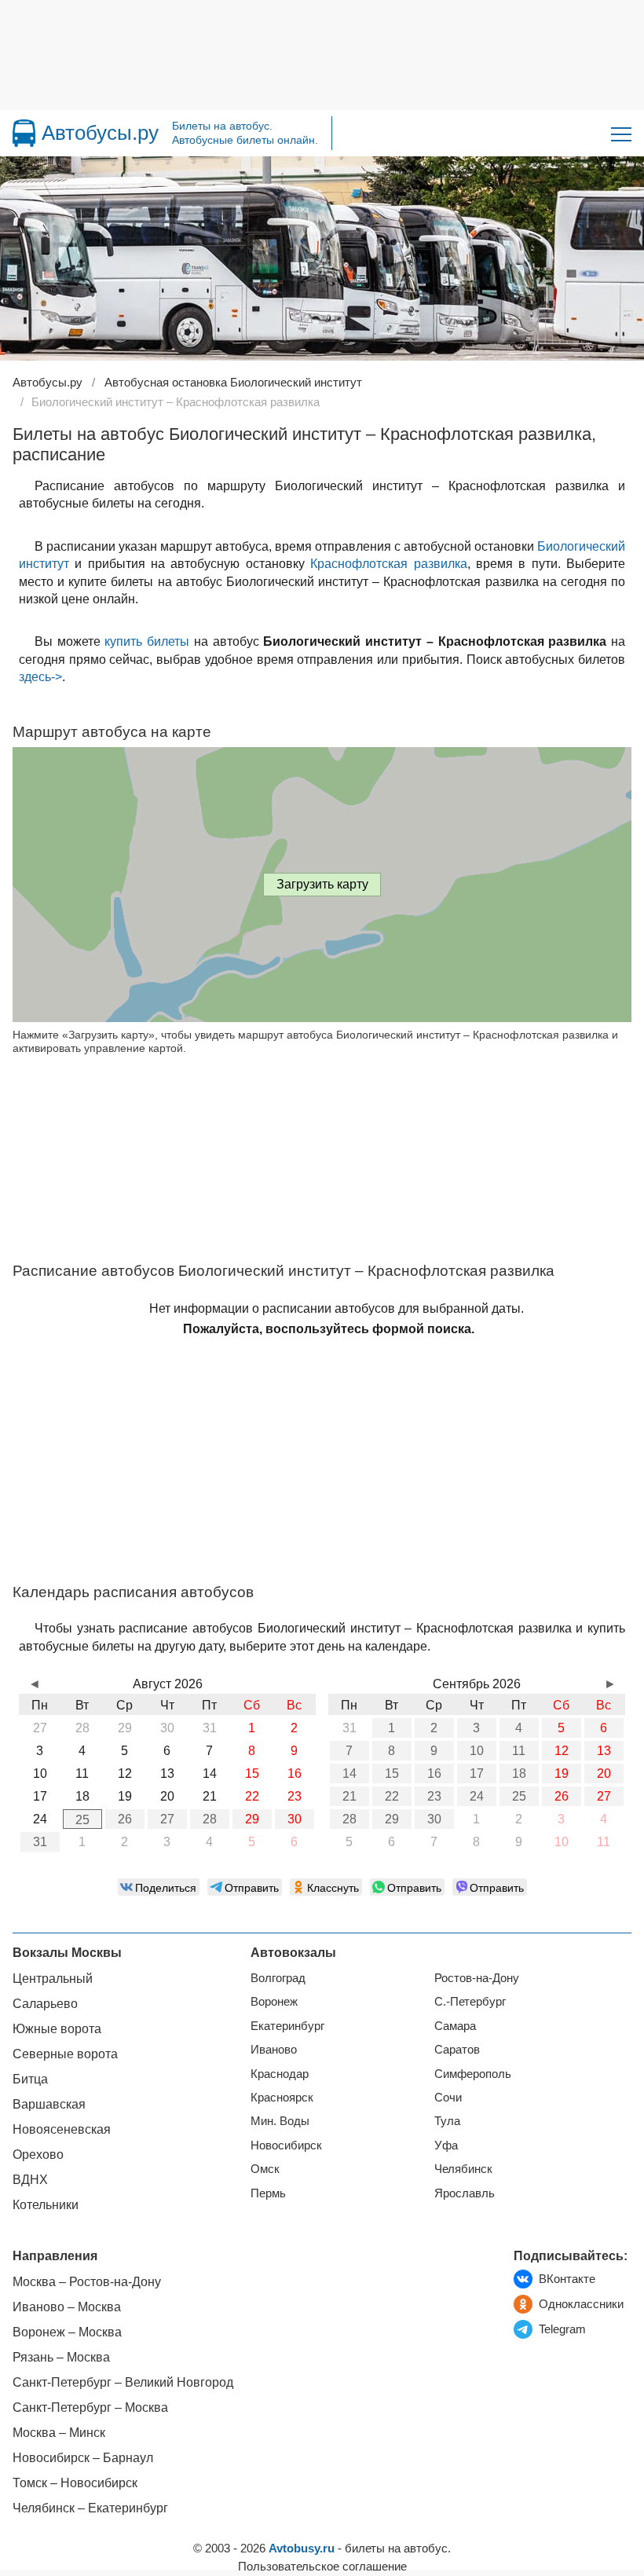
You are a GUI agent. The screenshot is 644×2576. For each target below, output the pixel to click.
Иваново (274, 2049)
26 (125, 1819)
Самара (455, 2026)
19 (562, 1774)
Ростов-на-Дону (477, 1978)
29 (252, 1819)
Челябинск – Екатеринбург (90, 2508)
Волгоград (278, 1978)
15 (392, 1774)
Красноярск (282, 2097)
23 (434, 1796)
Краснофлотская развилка (388, 564)
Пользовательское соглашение (322, 2566)
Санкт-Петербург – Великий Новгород (123, 2382)
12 (562, 1751)
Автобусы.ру (100, 133)
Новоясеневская (62, 2129)
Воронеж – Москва (67, 2332)
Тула (447, 2121)
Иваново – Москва (67, 2307)
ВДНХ (30, 2180)
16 (434, 1774)
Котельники (46, 2205)
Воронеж (274, 2001)
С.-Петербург (470, 2001)
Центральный (53, 1979)
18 (519, 1774)
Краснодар (280, 2074)
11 (519, 1751)
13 (604, 1751)
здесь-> (40, 677)
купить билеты (147, 641)
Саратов (457, 2049)
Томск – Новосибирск (75, 2483)
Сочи (448, 2097)
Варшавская (49, 2104)
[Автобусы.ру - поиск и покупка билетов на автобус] (24, 133)
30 (295, 1819)
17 (477, 1774)
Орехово (38, 2155)
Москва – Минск (59, 2433)
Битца (30, 2079)
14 (349, 1774)
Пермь (268, 2193)
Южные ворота (57, 2029)
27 (167, 1819)
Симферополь (473, 2074)
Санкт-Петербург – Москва (90, 2407)
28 (210, 1819)
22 (392, 1796)
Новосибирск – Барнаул (83, 2458)
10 (477, 1751)
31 (40, 1842)
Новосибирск (286, 2145)
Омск (265, 2169)
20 (604, 1774)
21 (349, 1796)
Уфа (446, 2145)
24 (477, 1796)
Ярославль (465, 2193)
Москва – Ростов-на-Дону (87, 2282)
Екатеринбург (287, 2026)
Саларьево (45, 2004)
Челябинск (463, 2169)
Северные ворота (65, 2054)
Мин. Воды (280, 2121)
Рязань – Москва (61, 2357)
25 (82, 1820)
